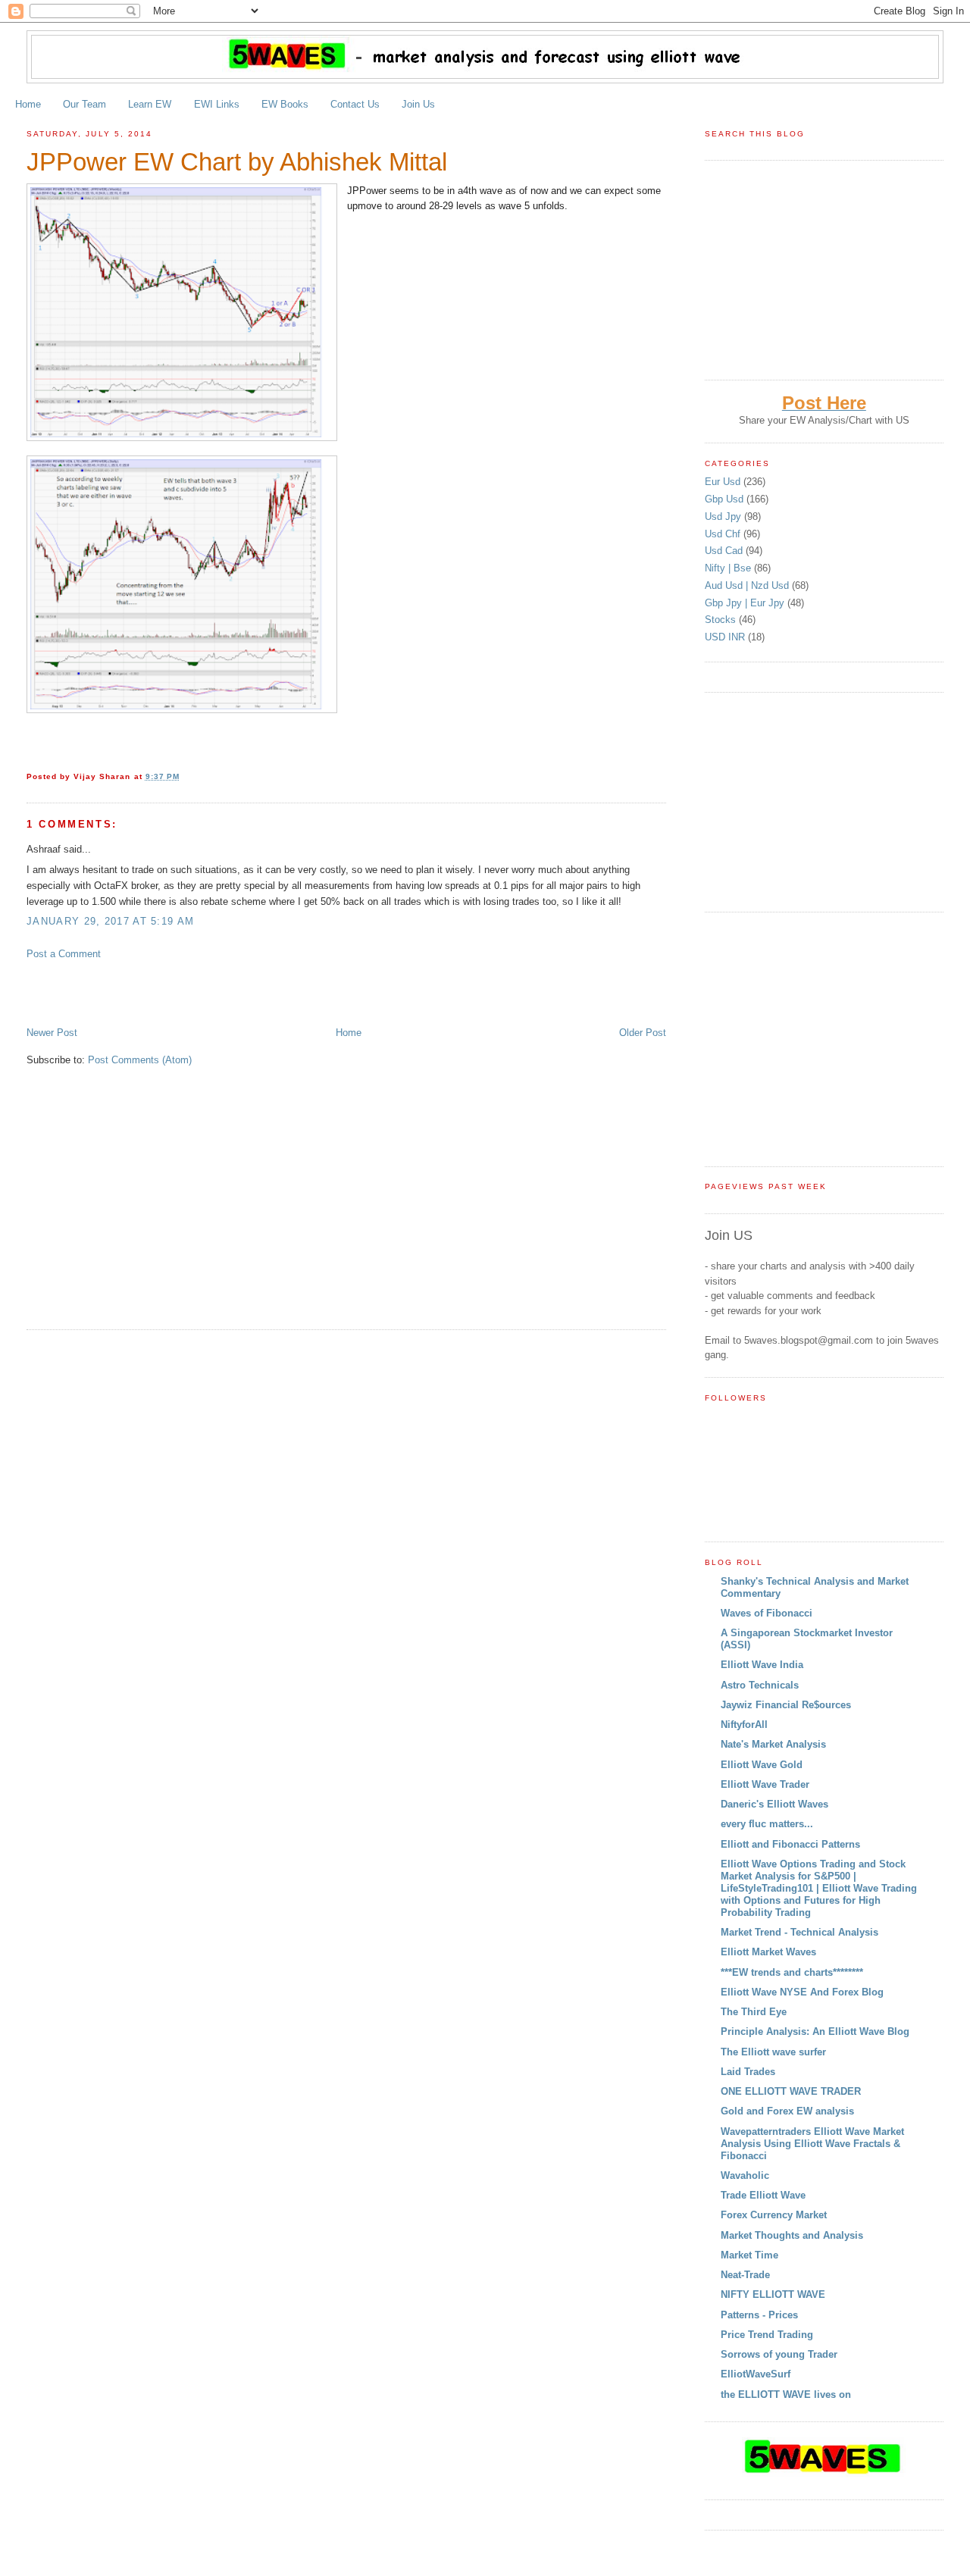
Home (28, 104)
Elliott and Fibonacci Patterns (790, 1844)
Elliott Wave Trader (765, 1784)
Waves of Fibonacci (767, 1613)
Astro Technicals (760, 1685)
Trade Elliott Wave (763, 2195)
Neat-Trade (745, 2275)
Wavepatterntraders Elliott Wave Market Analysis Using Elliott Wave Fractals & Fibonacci (812, 2144)
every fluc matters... (767, 1824)
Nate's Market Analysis (773, 1744)
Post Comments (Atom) (140, 1060)
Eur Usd (724, 482)
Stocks (722, 620)
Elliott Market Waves (768, 1952)
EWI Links (217, 104)
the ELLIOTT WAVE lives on (786, 2394)
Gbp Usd (726, 499)
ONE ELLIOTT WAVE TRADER (791, 2091)
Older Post (643, 1033)
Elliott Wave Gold (762, 1765)
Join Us (418, 104)
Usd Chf (724, 534)
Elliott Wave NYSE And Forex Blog (802, 1992)
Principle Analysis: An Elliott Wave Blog (815, 2031)
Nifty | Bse (729, 568)
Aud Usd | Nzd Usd (748, 585)
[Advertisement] (204, 992)
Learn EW (150, 104)
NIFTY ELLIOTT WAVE (773, 2294)
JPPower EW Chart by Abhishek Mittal (237, 162)
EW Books (285, 104)
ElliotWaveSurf (756, 2374)
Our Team (84, 104)
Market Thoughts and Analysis (792, 2235)
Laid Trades (748, 2072)
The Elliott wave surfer (773, 2052)
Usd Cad (725, 551)
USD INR (726, 637)
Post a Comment (64, 954)
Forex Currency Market (774, 2215)
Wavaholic (745, 2175)
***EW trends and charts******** (792, 1972)
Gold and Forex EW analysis (787, 2111)
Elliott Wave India (762, 1665)
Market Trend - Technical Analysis (799, 1932)
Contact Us (355, 104)
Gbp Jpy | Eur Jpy (746, 603)
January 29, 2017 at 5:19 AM (110, 921)
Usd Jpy (724, 516)
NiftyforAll (744, 1725)
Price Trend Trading (767, 2335)
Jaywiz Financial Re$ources (786, 1705)
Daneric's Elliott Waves (774, 1804)
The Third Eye (754, 2012)
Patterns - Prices (759, 2315)
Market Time (749, 2255)
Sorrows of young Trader (779, 2354)
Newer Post (52, 1033)
